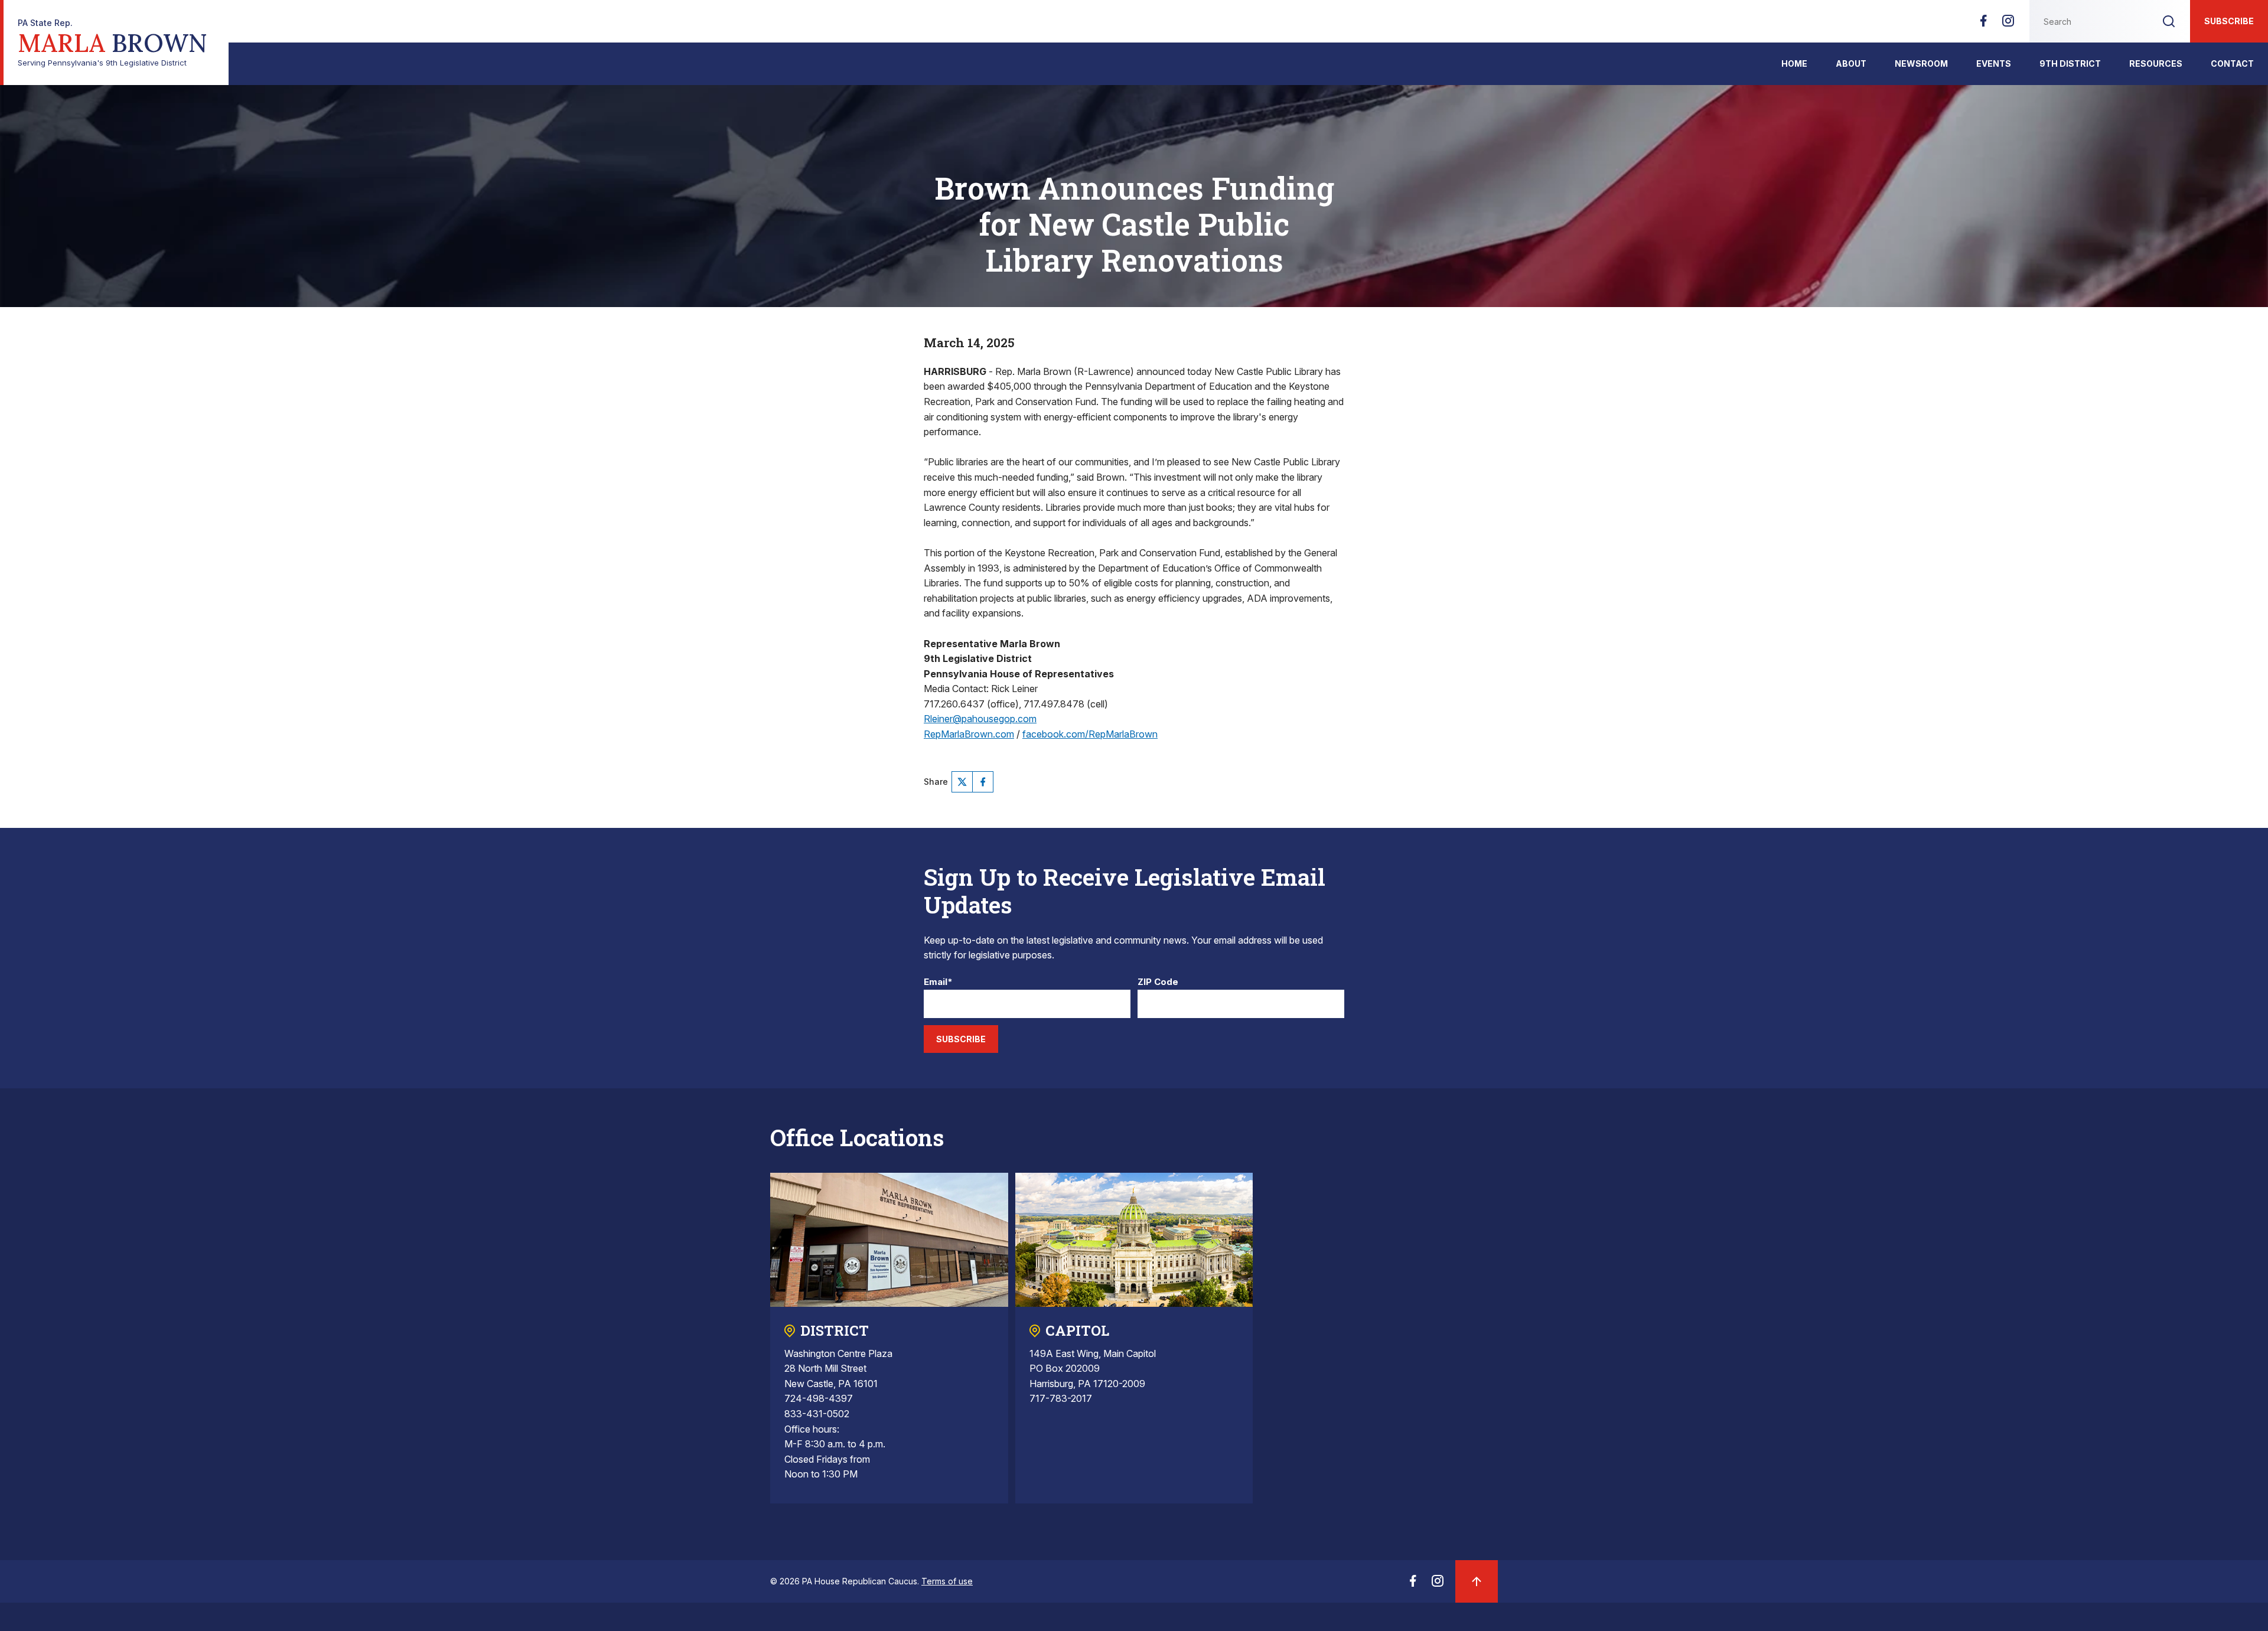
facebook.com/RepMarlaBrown (1090, 734)
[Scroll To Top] (1477, 1581)
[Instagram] (2008, 24)
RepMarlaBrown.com (969, 734)
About (1851, 63)
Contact (2232, 63)
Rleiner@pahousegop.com (980, 719)
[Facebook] (1983, 24)
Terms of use (947, 1581)
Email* (938, 982)
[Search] (2169, 21)
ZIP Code (1158, 982)
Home (1794, 63)
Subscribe (2229, 21)
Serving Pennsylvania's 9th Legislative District (113, 43)
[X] (962, 782)
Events (1994, 63)
